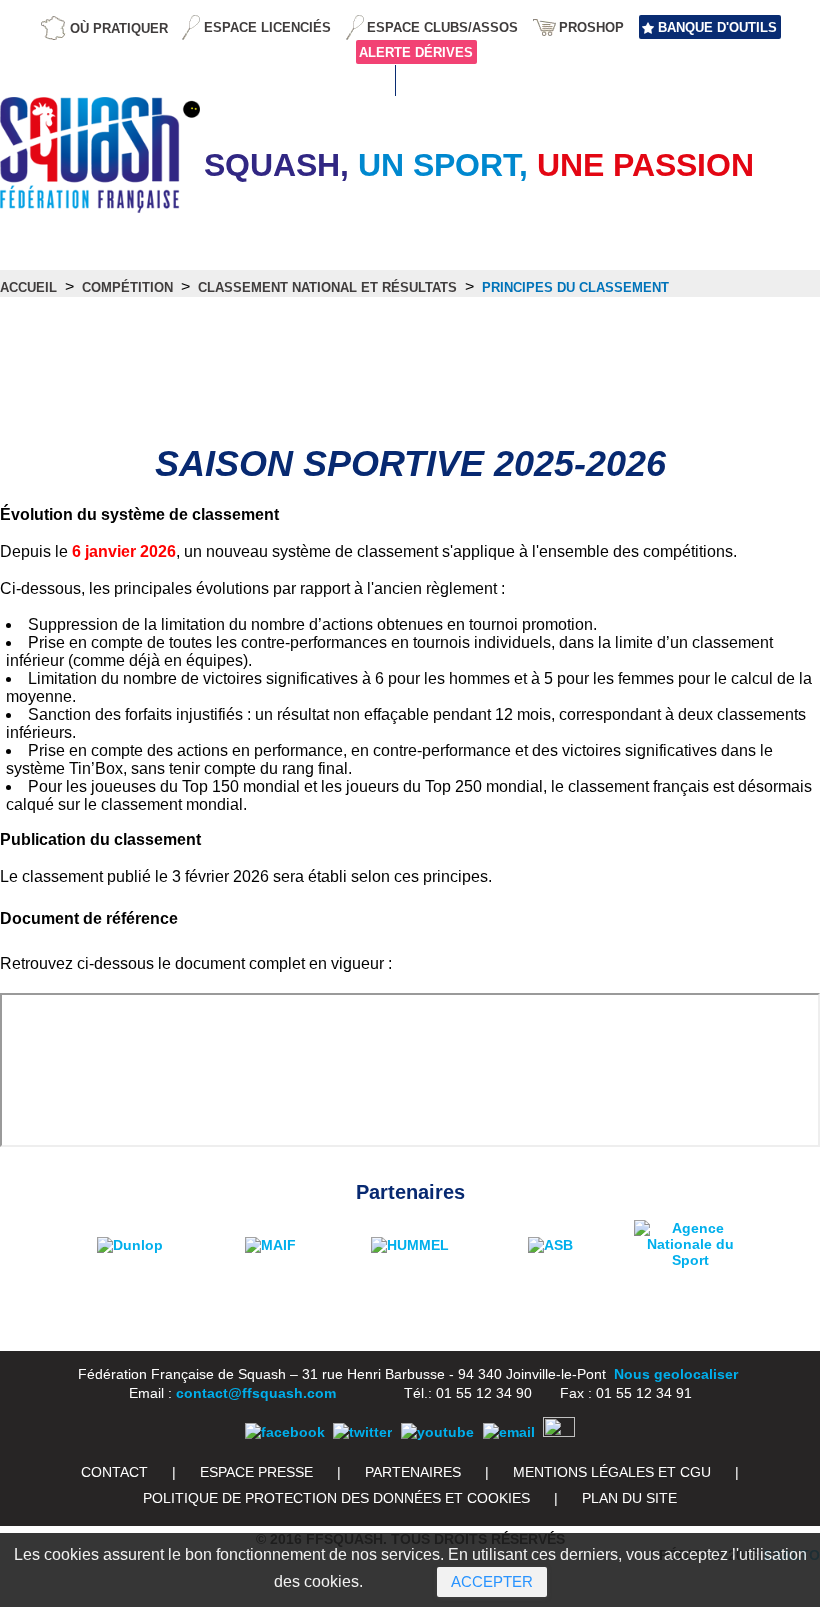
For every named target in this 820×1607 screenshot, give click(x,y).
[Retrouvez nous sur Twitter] (362, 1432)
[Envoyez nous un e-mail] (509, 1432)
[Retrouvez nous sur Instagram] (559, 1432)
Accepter (492, 1581)
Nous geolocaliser (676, 1374)
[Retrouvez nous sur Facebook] (285, 1432)
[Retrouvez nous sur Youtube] (437, 1432)
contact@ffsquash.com (256, 1393)
